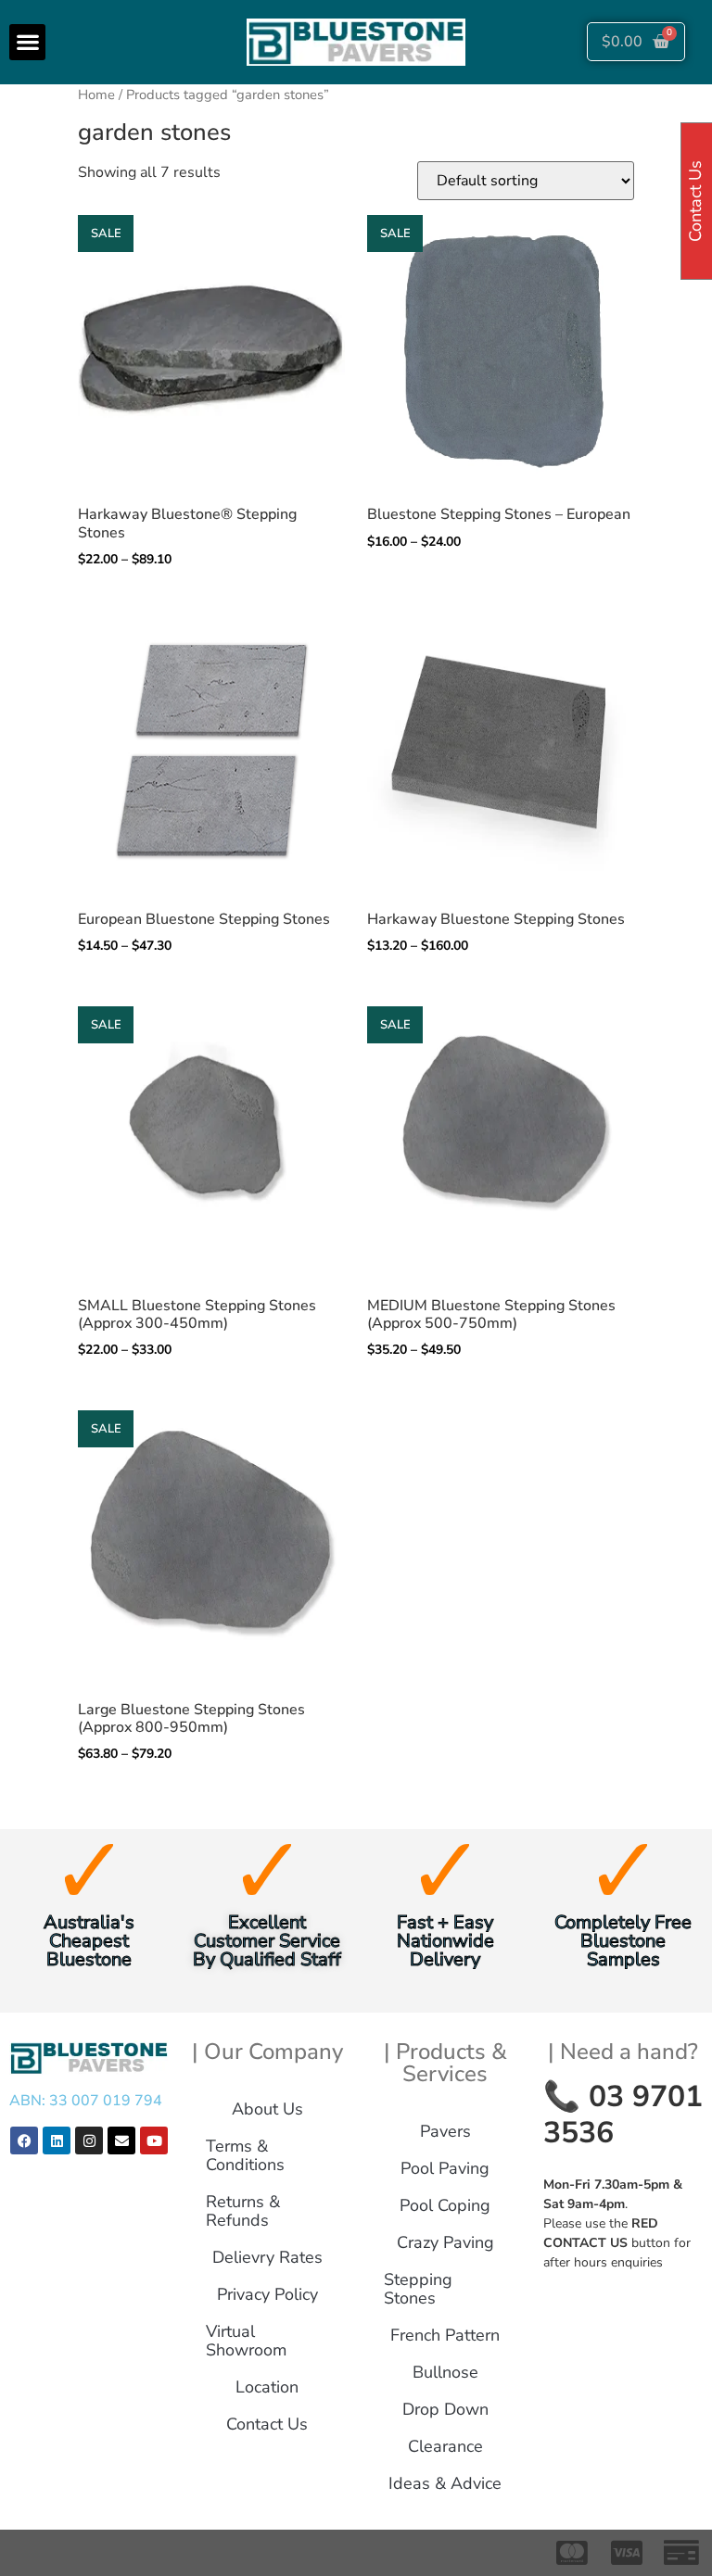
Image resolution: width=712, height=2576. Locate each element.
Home (96, 95)
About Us (267, 2109)
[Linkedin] (57, 2140)
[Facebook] (24, 2140)
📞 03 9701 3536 (623, 2114)
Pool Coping (445, 2205)
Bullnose (445, 2372)
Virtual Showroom (246, 2341)
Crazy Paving (445, 2242)
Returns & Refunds (243, 2211)
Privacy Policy (267, 2294)
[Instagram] (89, 2140)
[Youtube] (154, 2140)
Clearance (445, 2446)
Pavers (445, 2131)
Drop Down (445, 2409)
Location (267, 2387)
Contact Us (267, 2424)
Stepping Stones (418, 2289)
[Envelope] (121, 2140)
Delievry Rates (267, 2257)
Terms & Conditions (245, 2155)
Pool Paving (445, 2168)
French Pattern (445, 2335)
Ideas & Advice (445, 2483)
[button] (27, 42)
